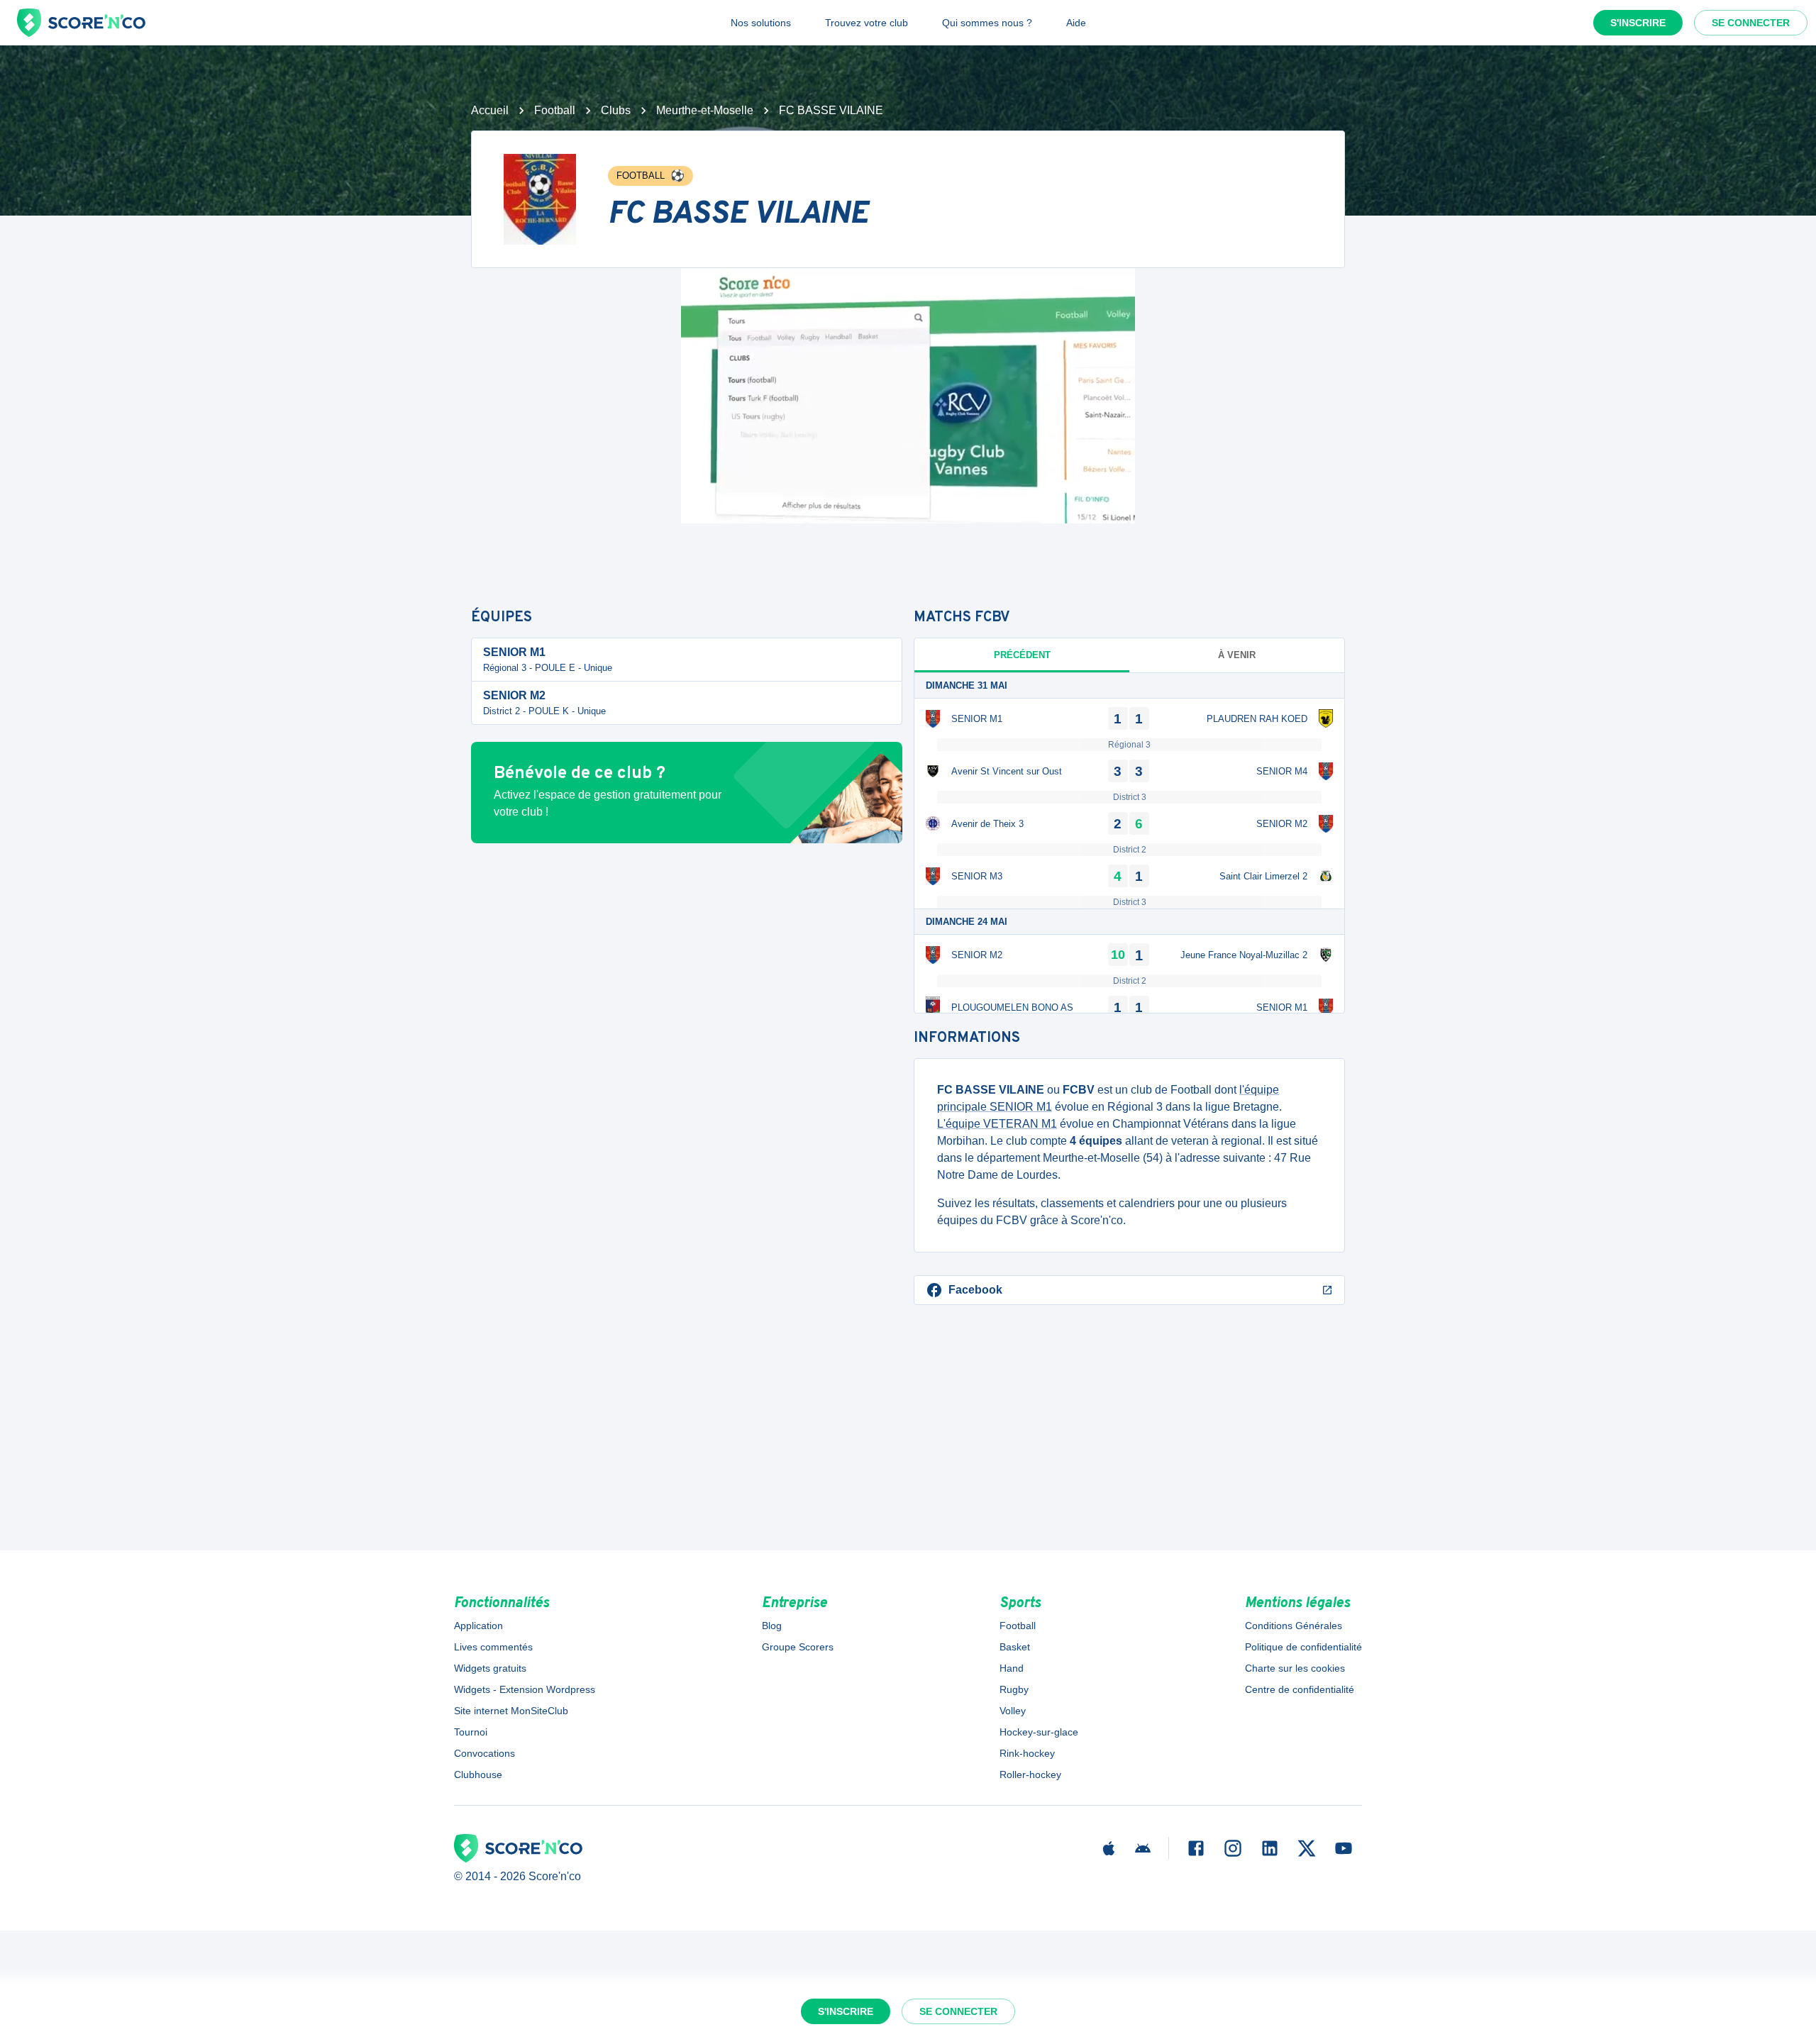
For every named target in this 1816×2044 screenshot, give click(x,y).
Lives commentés (493, 1647)
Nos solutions (761, 23)
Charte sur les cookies (1295, 1668)
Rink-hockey (1027, 1753)
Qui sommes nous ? (987, 23)
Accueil (490, 110)
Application (478, 1626)
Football (555, 110)
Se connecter (1751, 23)
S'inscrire (1638, 23)
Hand (1012, 1668)
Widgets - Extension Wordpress (525, 1689)
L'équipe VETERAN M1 (997, 1124)
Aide (1076, 23)
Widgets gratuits (490, 1668)
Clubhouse (478, 1774)
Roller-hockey (1030, 1774)
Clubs (616, 110)
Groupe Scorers (798, 1647)
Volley (1013, 1711)
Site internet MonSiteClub (511, 1711)
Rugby (1014, 1689)
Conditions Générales (1294, 1626)
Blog (772, 1626)
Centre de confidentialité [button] (1300, 1689)
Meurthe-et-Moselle (705, 110)
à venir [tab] (1237, 655)
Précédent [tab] (1022, 655)
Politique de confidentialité (1303, 1647)
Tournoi (471, 1732)
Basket (1015, 1647)
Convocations (485, 1753)
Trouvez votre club (867, 23)
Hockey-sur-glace (1039, 1732)
